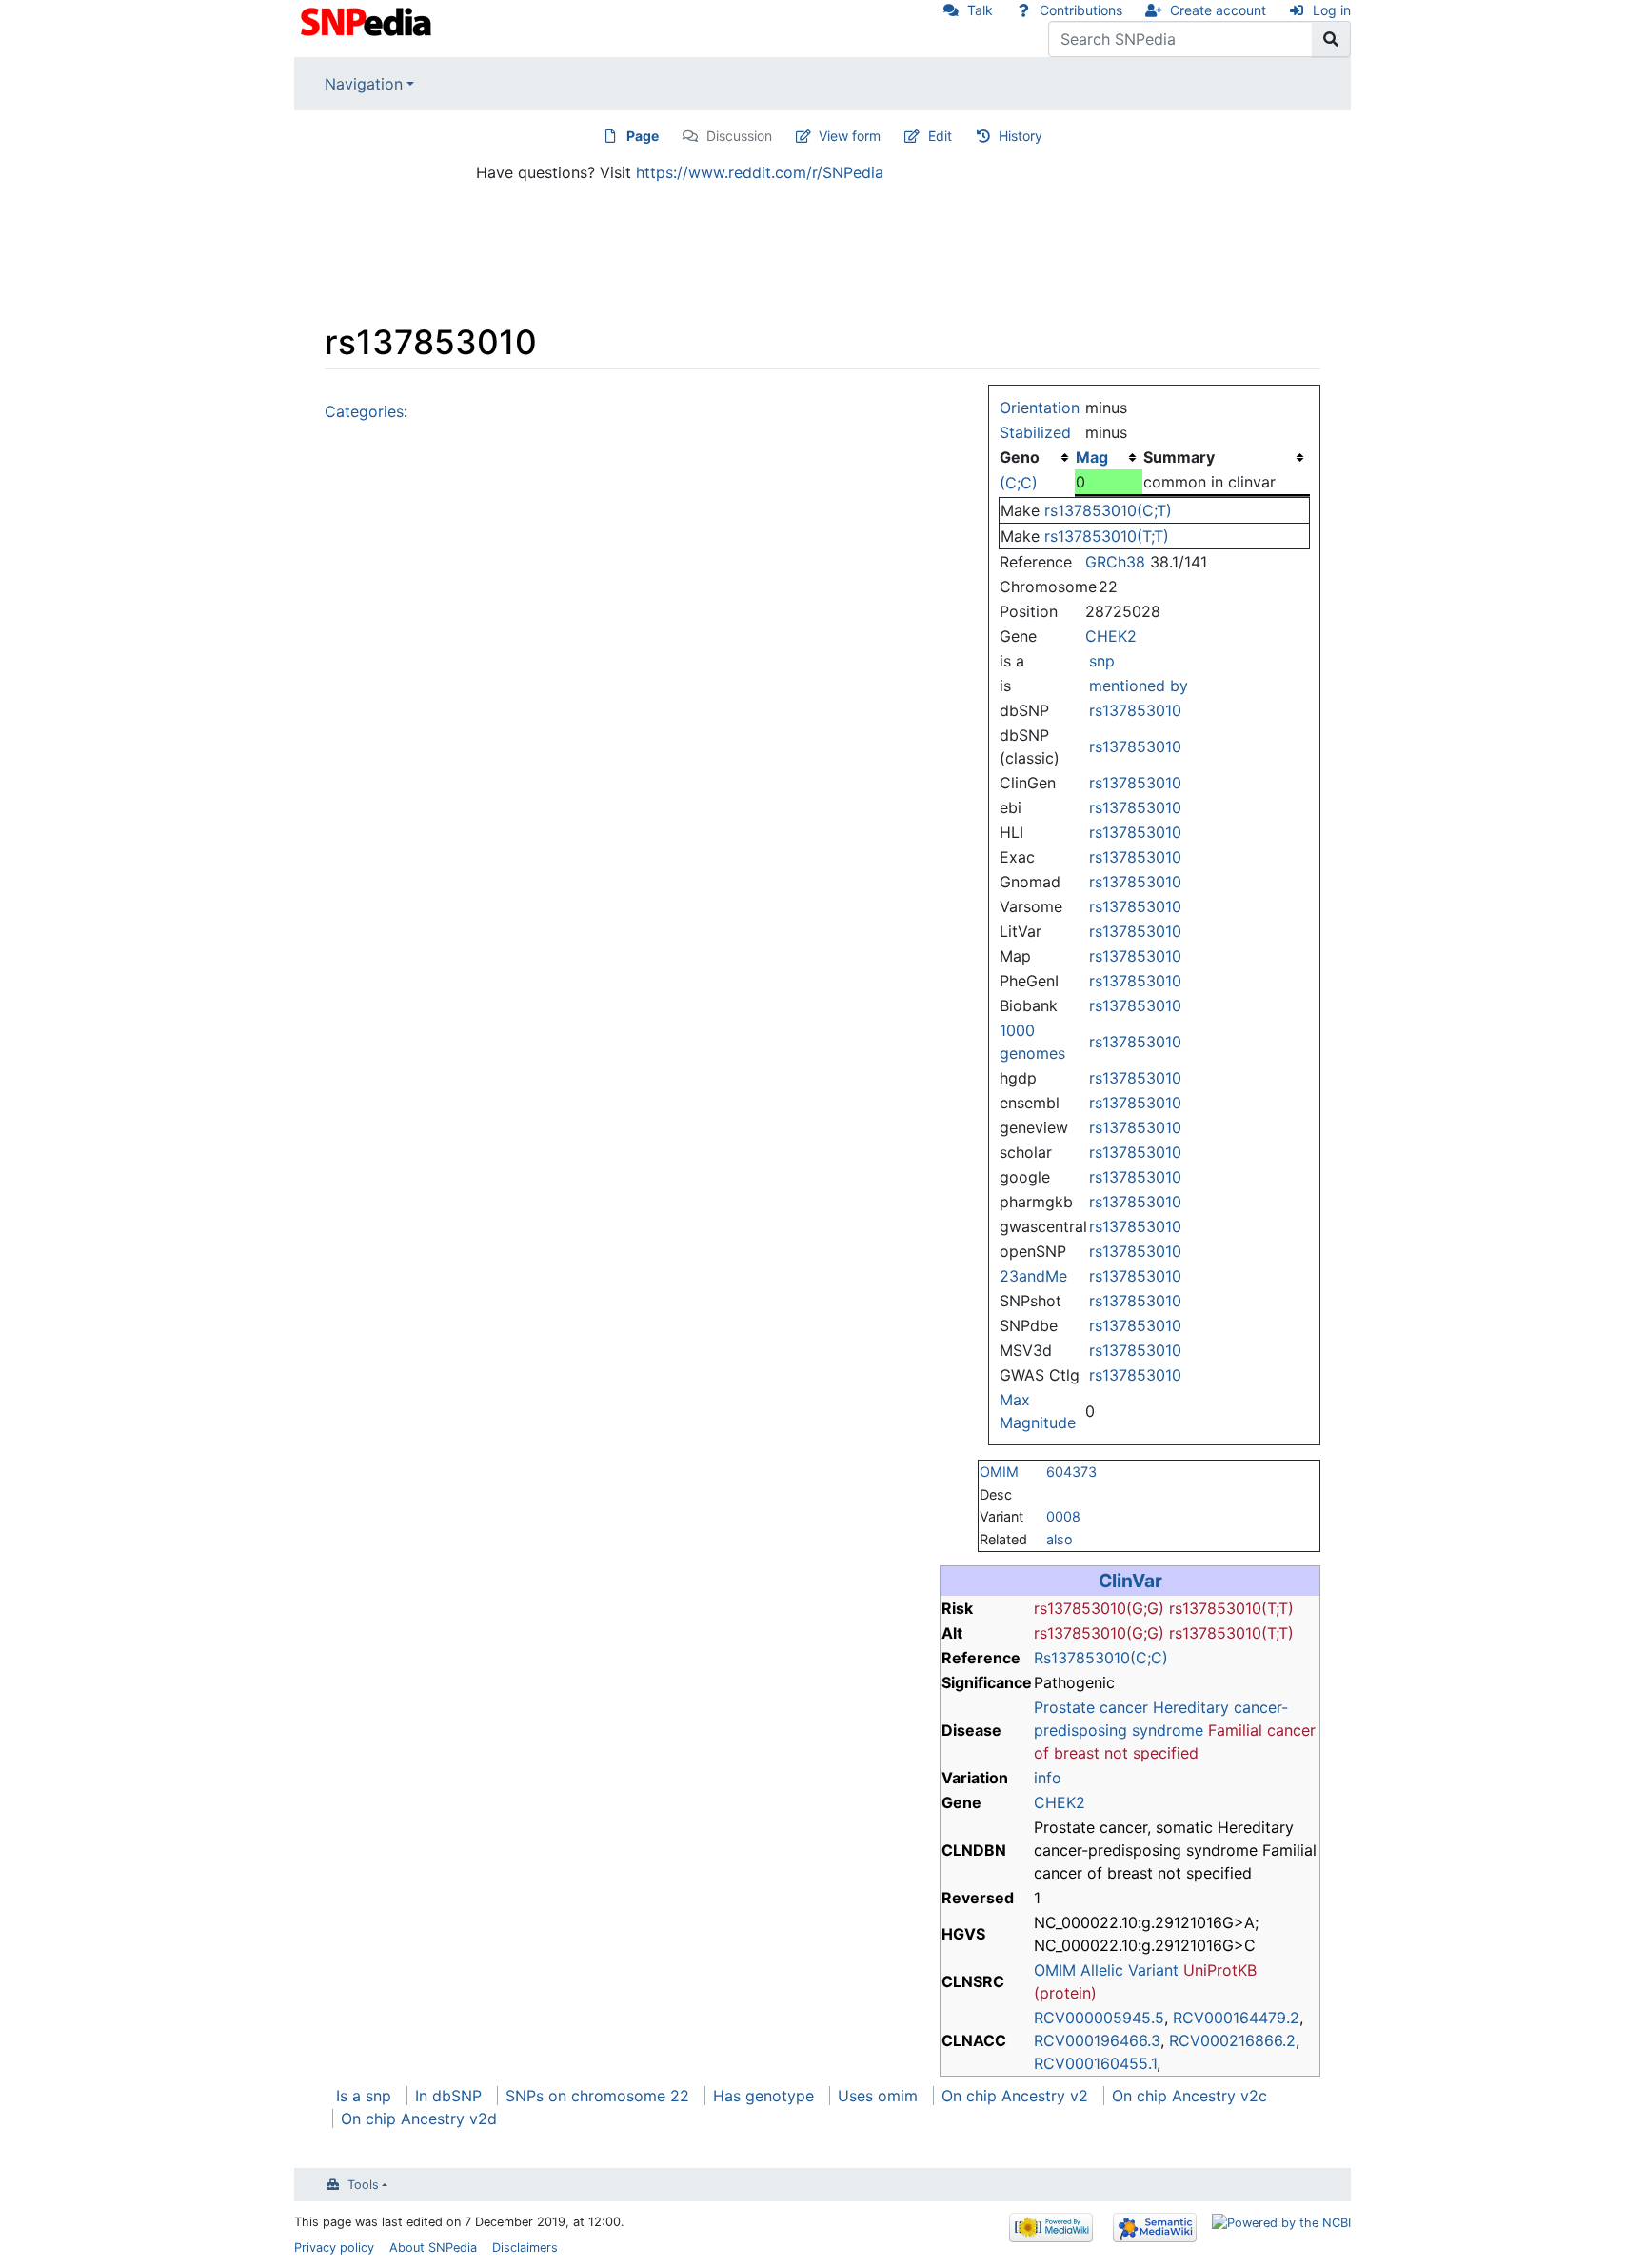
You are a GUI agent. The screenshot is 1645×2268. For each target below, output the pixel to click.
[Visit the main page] (368, 20)
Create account (1218, 10)
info (1048, 1778)
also (1060, 1539)
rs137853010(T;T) (1107, 536)
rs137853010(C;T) (1108, 510)
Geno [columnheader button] (1020, 457)
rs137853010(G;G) (1099, 1608)
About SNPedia (433, 2248)
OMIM (999, 1472)
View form (850, 136)
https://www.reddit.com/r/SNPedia (760, 172)
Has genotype (763, 2096)
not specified (1151, 1753)
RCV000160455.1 (1095, 2063)
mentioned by (1139, 686)
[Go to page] (1331, 39)
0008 (1063, 1516)
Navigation (364, 84)
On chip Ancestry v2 (1015, 2096)
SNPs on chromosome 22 (597, 2096)
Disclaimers (525, 2248)
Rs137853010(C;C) (1101, 1658)
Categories (364, 411)
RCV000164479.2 (1236, 2018)
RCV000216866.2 (1232, 2040)
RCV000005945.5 (1099, 2018)
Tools (363, 2185)
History (1021, 136)
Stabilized (1035, 432)
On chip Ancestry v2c (1189, 2096)
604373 (1071, 1472)
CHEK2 (1111, 636)
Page (643, 136)
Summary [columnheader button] (1179, 457)
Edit (940, 136)
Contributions (1081, 10)
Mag (1092, 457)
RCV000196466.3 (1097, 2040)
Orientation (1040, 408)
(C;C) (1019, 483)
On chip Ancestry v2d (419, 2119)
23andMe (1033, 1276)
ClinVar (1130, 1581)
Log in (1332, 10)
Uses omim (878, 2096)
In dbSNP (448, 2096)
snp (1102, 661)
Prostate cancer (1091, 1707)
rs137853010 (1135, 710)
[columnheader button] (1108, 457)
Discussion (739, 136)
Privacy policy (334, 2248)
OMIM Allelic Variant (1106, 1970)
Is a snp (364, 2096)
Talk (980, 10)
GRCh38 (1115, 562)
